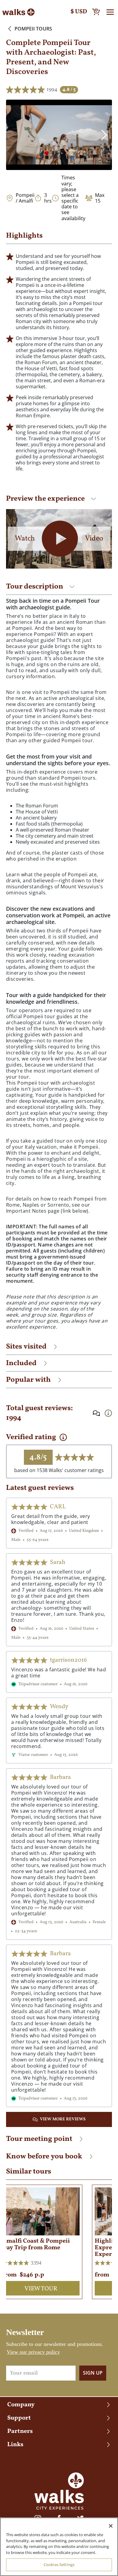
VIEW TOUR (41, 2289)
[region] (59, 2547)
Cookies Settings (59, 2565)
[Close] (111, 2526)
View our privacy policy (33, 2352)
